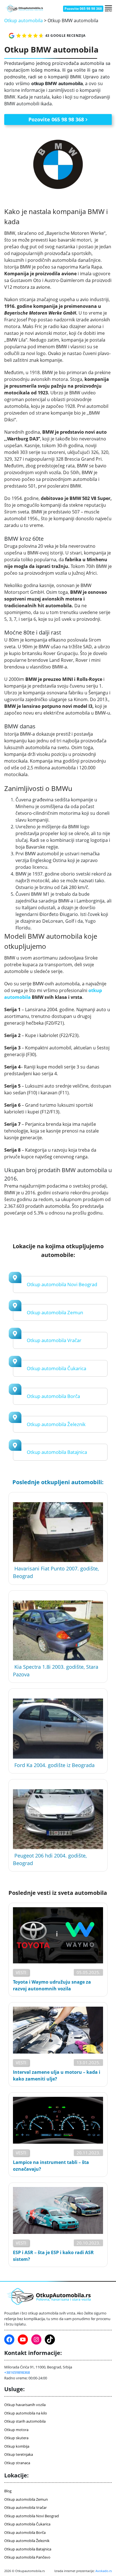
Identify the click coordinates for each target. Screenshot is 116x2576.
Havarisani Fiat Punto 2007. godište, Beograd (56, 1572)
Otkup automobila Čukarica (56, 1368)
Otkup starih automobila (25, 2421)
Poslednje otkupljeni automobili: (58, 1482)
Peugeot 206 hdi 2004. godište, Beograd (50, 1859)
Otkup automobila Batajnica (57, 1452)
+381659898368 (17, 2372)
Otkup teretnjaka (19, 2454)
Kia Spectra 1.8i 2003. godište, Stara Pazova (56, 1671)
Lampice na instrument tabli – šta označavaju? (51, 2166)
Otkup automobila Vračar (54, 1340)
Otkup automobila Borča (53, 1396)
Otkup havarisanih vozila (25, 2405)
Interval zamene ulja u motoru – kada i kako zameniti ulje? (57, 2075)
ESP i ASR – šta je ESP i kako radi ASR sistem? (53, 2256)
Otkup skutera (16, 2438)
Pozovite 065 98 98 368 (83, 9)
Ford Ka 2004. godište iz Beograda (54, 1765)
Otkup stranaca (17, 2463)
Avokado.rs (104, 2571)
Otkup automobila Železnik (56, 1424)
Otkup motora (16, 2430)
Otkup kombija (17, 2446)
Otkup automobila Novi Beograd (62, 1284)
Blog (8, 2491)
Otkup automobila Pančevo (27, 2557)
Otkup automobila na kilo (26, 2413)
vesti (21, 1972)
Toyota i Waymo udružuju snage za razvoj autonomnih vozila (52, 1985)
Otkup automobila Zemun (55, 1312)
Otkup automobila (24, 21)
